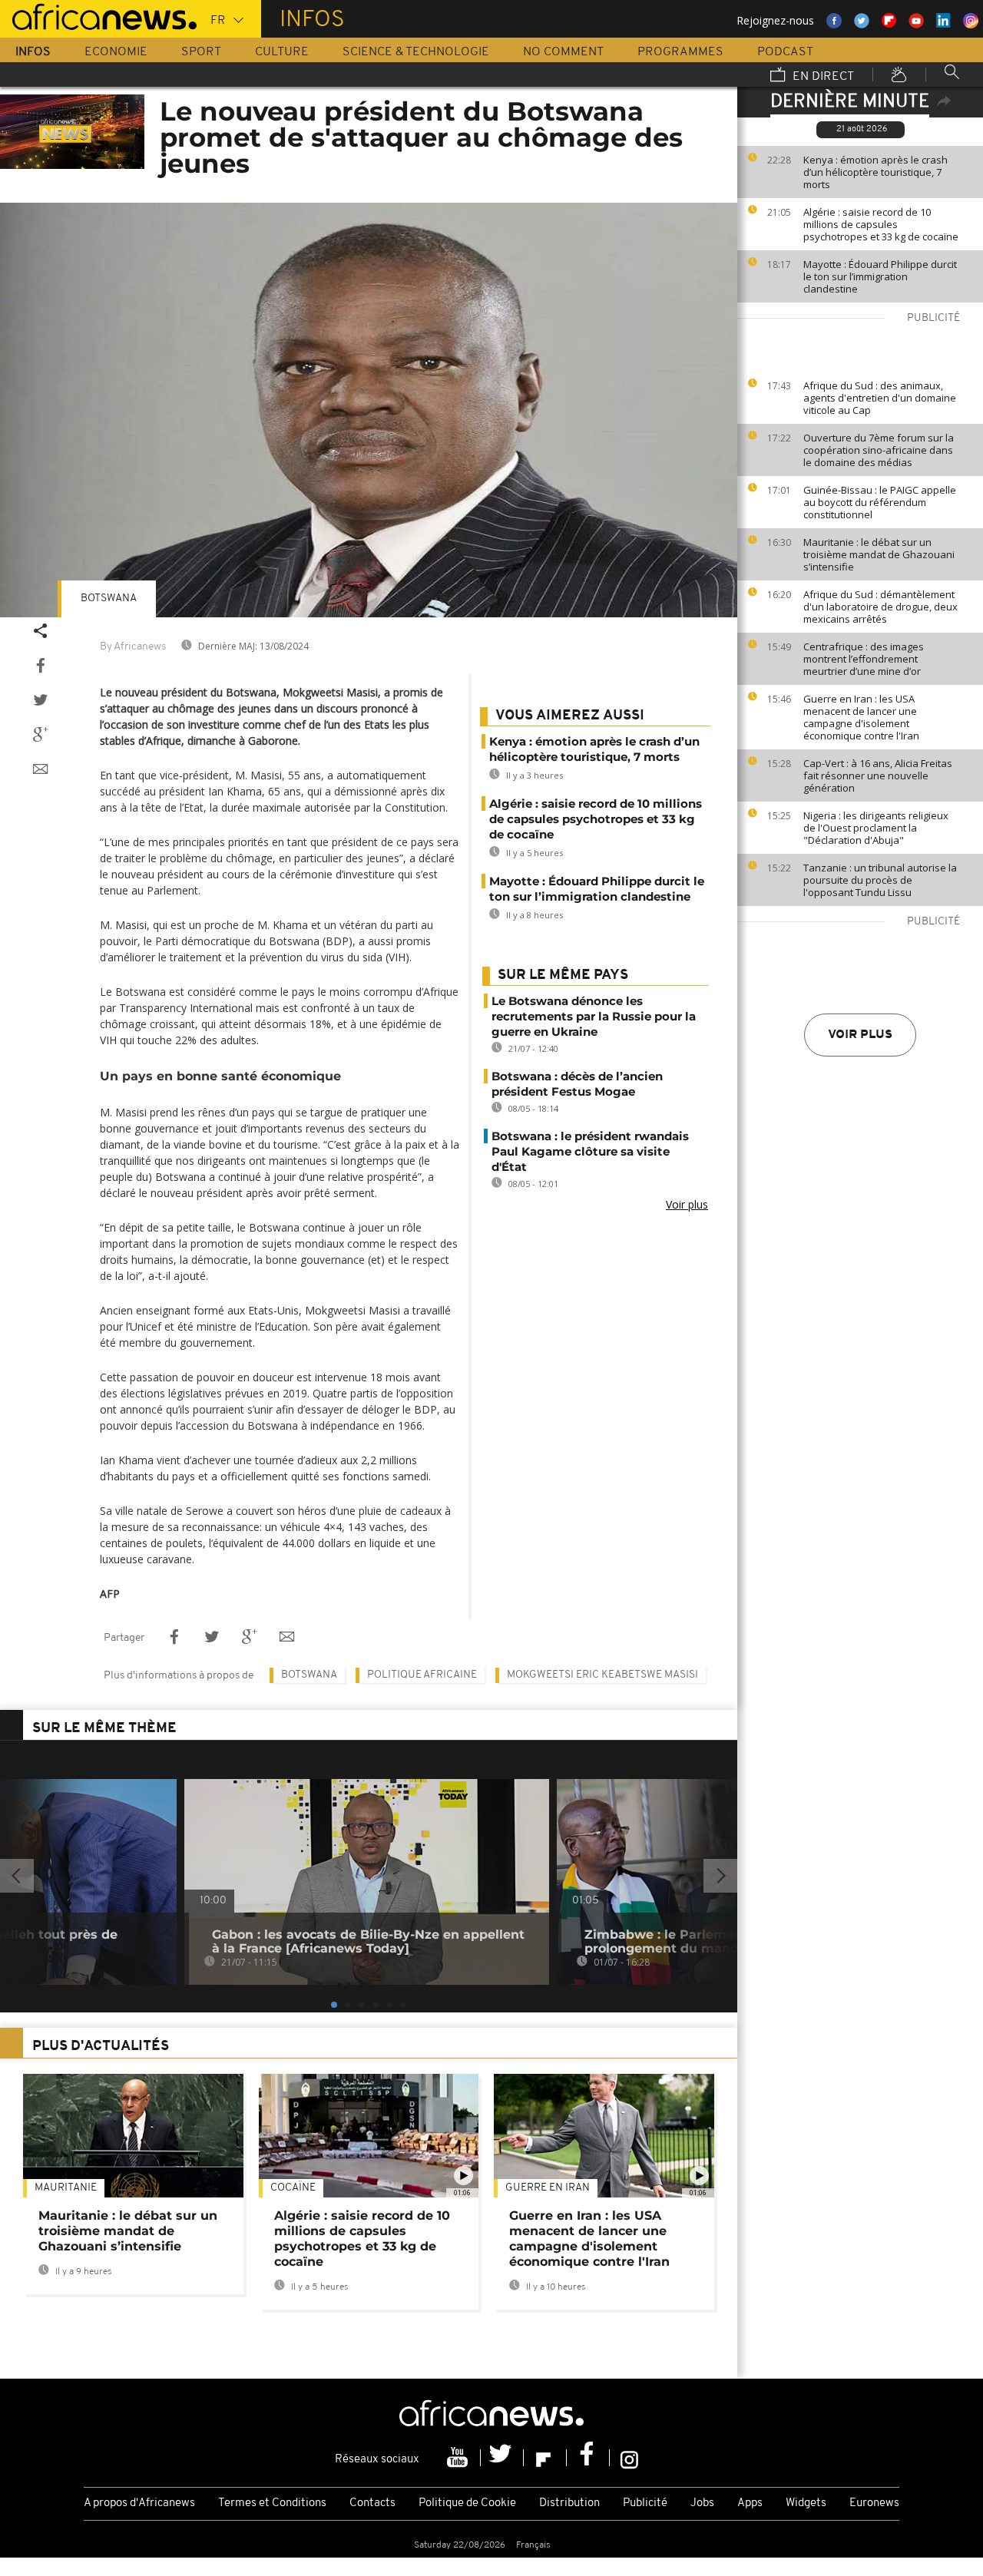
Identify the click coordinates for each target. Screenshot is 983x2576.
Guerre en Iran (548, 2188)
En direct (822, 77)
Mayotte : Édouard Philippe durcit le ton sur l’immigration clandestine (880, 276)
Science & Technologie (416, 52)
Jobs (702, 2503)
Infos (33, 52)
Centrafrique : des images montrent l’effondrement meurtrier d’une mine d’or (864, 659)
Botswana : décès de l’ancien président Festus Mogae (577, 1084)
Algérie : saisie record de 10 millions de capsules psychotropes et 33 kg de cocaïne (881, 224)
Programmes (680, 52)
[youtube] (459, 2458)
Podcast (785, 52)
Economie (116, 52)
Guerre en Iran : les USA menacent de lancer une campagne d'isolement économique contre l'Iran (861, 717)
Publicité (645, 2503)
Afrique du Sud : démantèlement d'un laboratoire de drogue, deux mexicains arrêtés (880, 607)
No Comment (563, 52)
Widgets (806, 2503)
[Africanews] (98, 15)
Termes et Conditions (272, 2503)
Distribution (569, 2503)
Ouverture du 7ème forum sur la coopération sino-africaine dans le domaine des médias (879, 450)
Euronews (874, 2503)
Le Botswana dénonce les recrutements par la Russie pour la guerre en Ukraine (594, 1016)
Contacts (372, 2503)
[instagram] (629, 2458)
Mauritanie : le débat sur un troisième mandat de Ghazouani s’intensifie (879, 554)
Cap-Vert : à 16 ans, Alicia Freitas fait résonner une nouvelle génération (878, 775)
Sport (201, 52)
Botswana (109, 599)
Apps (750, 2503)
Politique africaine (422, 1675)
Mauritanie (66, 2188)
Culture (282, 52)
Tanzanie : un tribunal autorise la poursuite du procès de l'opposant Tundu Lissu (880, 880)
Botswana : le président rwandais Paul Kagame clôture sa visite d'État (590, 1151)
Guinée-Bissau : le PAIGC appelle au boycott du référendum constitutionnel (880, 502)
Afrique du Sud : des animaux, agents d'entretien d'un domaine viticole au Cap (880, 398)
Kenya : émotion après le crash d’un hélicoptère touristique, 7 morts (875, 172)
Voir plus (860, 1035)
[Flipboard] (545, 2458)
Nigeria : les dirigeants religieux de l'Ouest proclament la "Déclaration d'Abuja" (876, 828)
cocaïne (293, 2188)
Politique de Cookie (467, 2503)
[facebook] (588, 2458)
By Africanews (133, 647)
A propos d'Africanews (139, 2503)
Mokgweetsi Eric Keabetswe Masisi (602, 1675)
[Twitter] (502, 2458)
